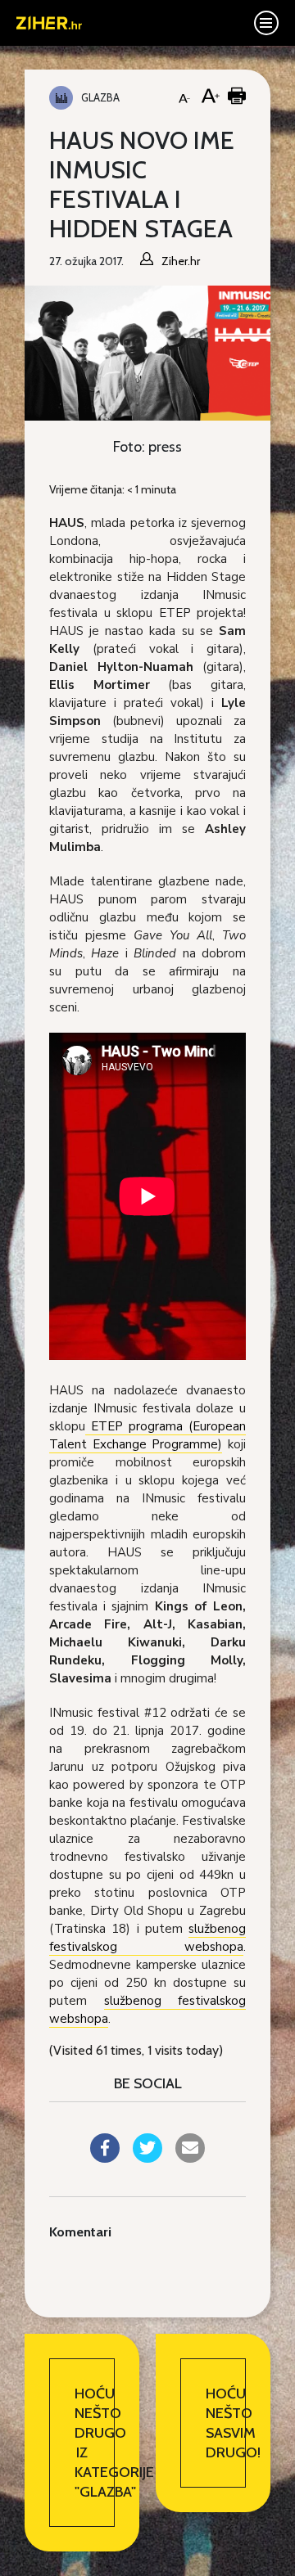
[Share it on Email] (190, 2158)
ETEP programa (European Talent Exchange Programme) (147, 1435)
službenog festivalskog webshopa (147, 1938)
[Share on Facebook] (105, 2158)
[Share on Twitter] (147, 2158)
